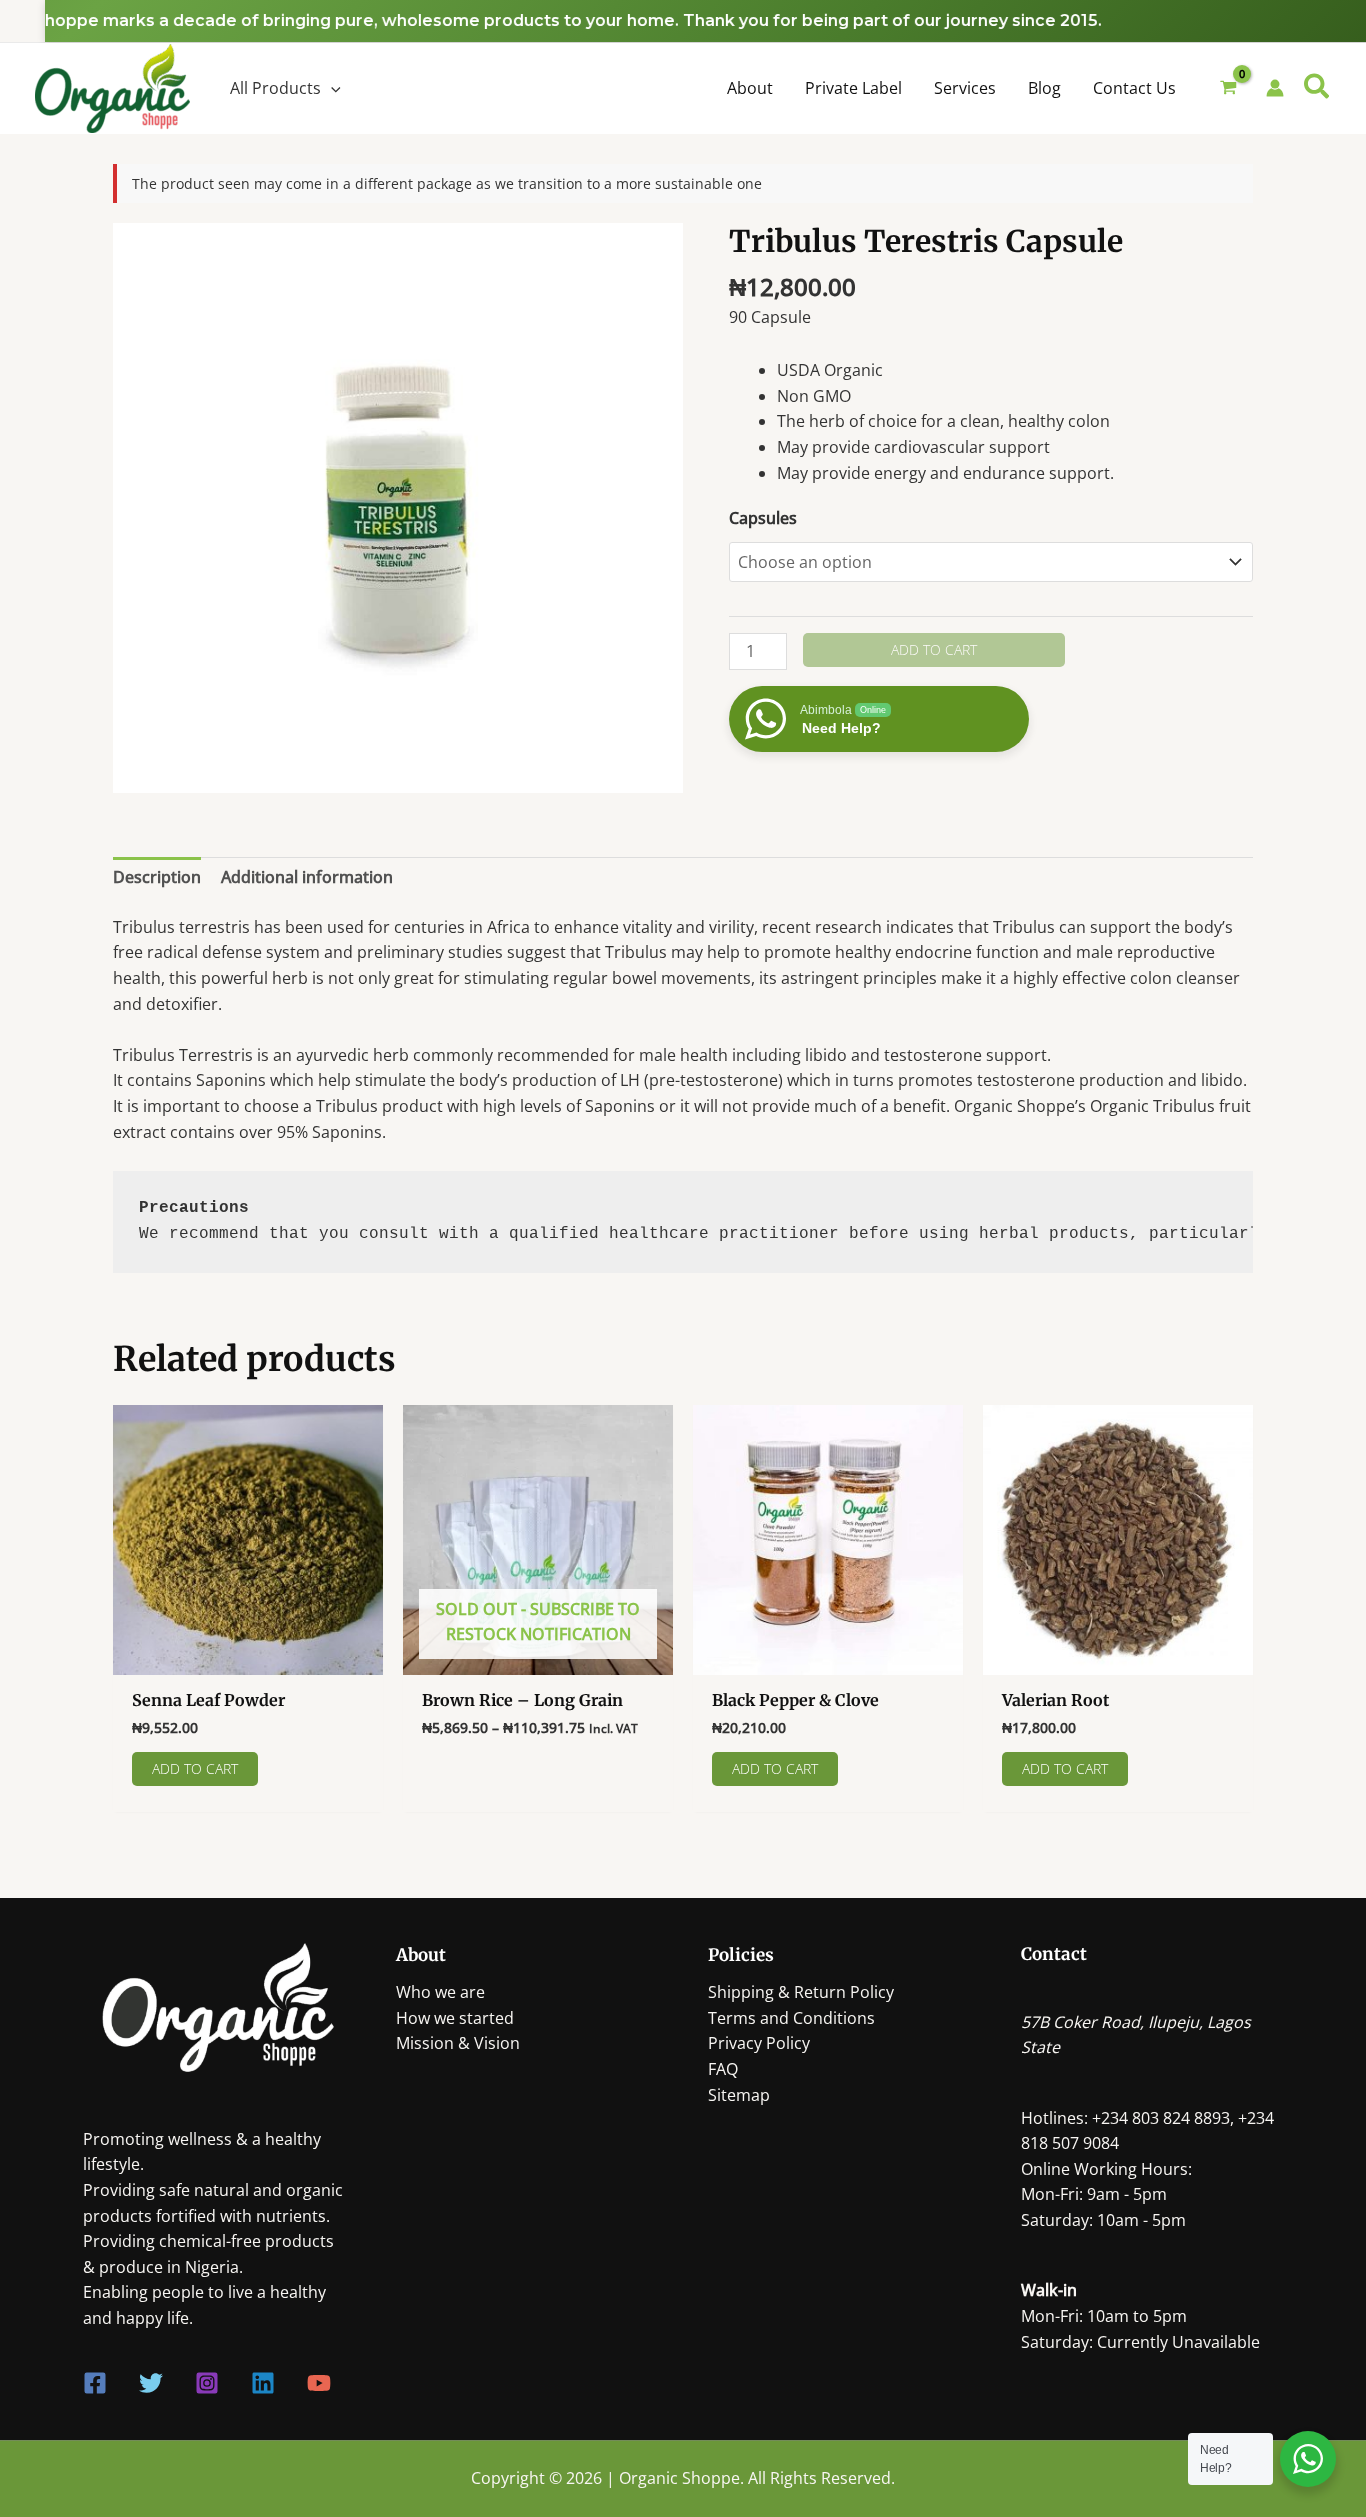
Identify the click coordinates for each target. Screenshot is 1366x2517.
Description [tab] (157, 877)
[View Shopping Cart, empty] (1229, 88)
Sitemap (739, 2095)
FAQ (723, 2069)
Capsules (763, 518)
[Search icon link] (1317, 89)
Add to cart (934, 649)
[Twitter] (151, 2383)
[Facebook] (95, 2383)
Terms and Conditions (791, 2018)
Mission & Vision (458, 2043)
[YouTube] (319, 2383)
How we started (455, 2018)
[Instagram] (207, 2383)
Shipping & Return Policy (801, 1992)
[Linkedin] (263, 2383)
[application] (331, 88)
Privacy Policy (759, 2043)
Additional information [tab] (307, 877)
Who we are (440, 1992)
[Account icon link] (1275, 88)
